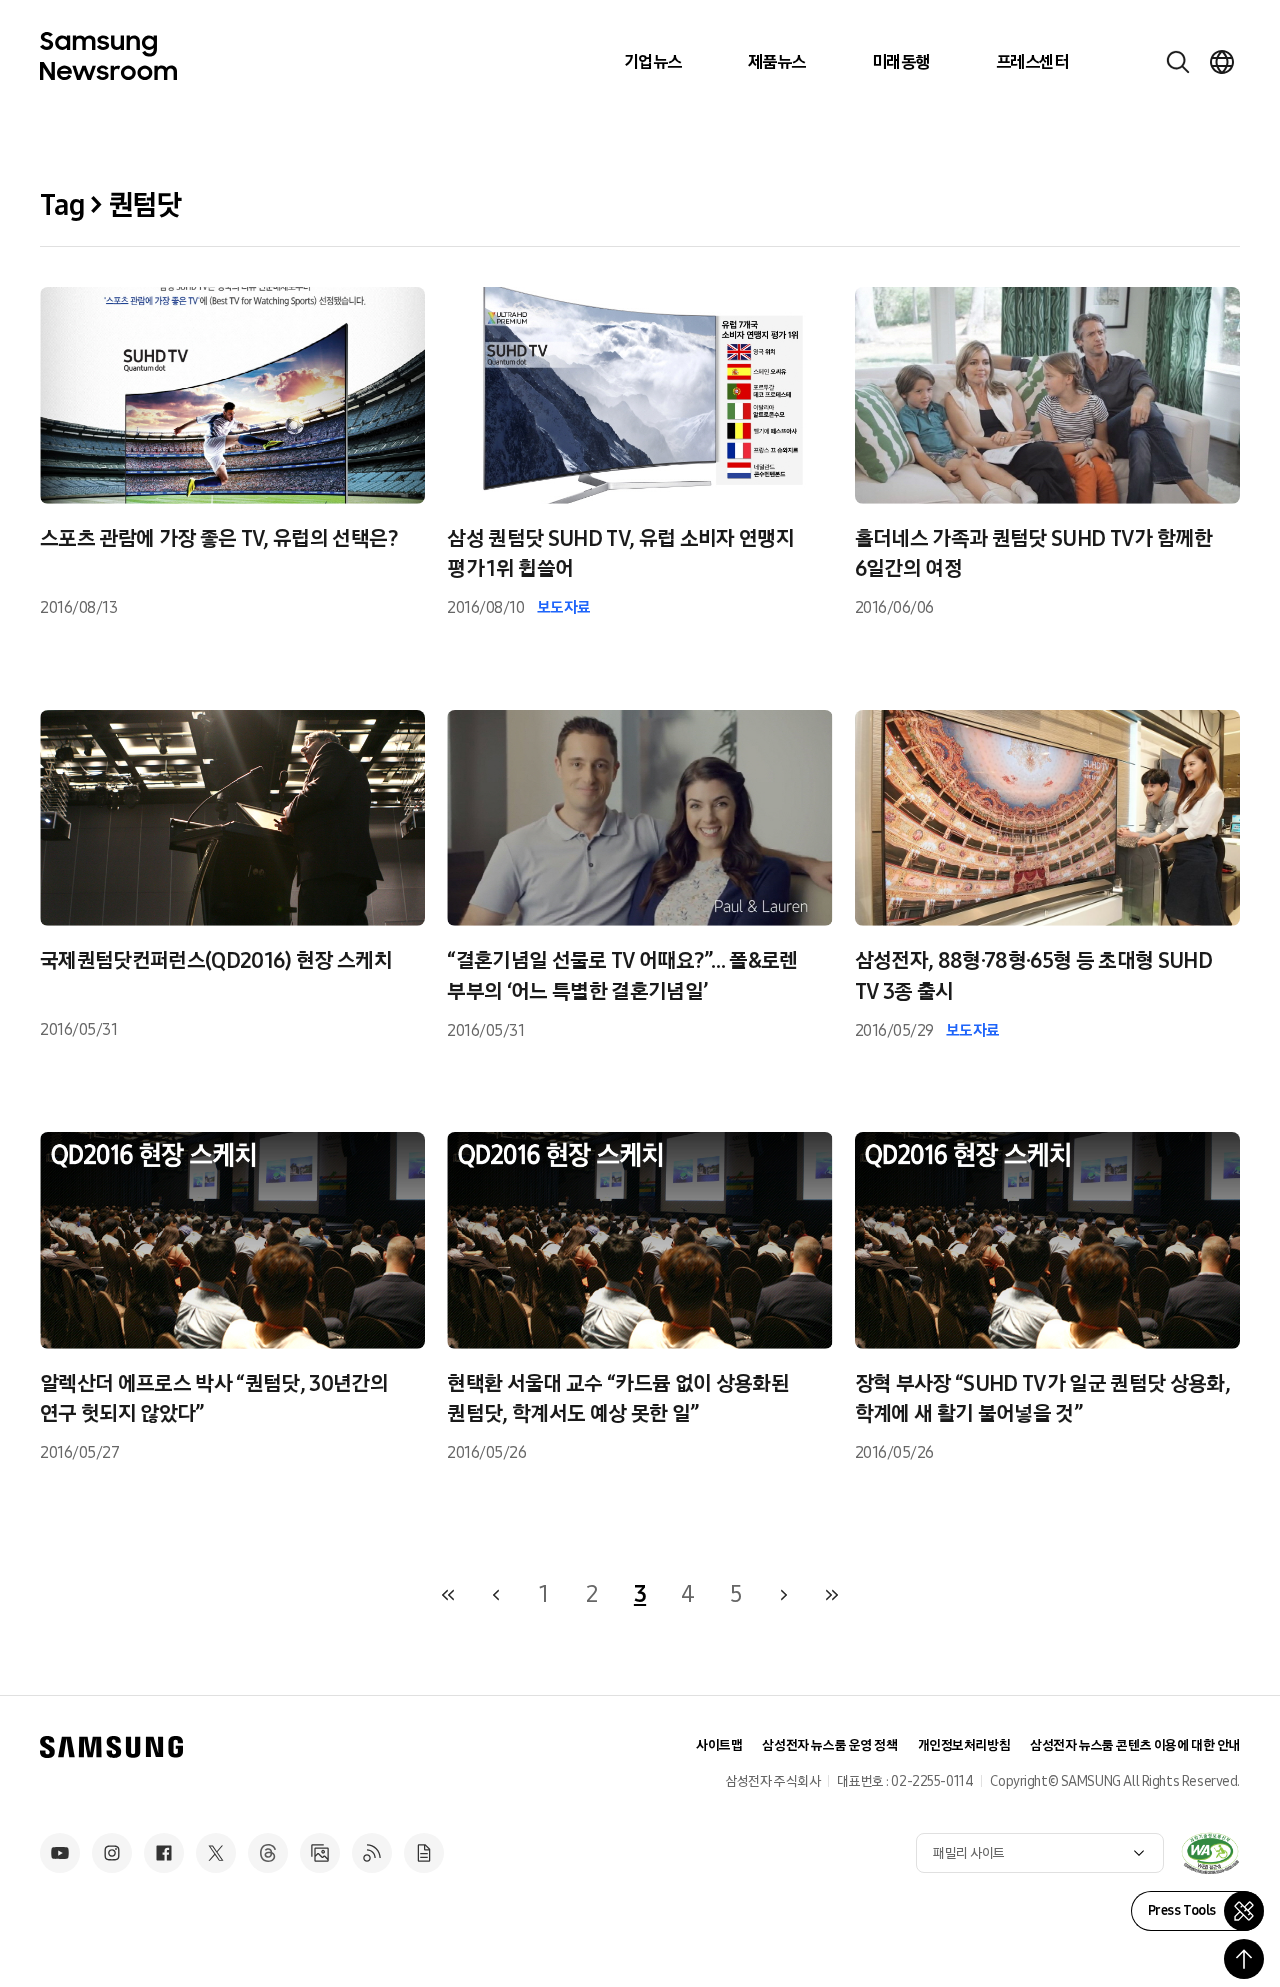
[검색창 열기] (1178, 62)
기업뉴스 (653, 62)
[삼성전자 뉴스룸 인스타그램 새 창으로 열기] (112, 1853)
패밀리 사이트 (969, 1853)
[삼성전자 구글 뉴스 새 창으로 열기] (424, 1853)
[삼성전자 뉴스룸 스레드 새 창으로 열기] (268, 1853)
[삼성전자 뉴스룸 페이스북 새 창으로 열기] (164, 1853)
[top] (1244, 1959)
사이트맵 (719, 1745)
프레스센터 (1032, 62)
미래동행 (901, 62)
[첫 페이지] (448, 1595)
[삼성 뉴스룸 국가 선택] (1222, 62)
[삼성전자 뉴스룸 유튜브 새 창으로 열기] (60, 1853)
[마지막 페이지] (832, 1595)
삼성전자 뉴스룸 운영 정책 (829, 1745)
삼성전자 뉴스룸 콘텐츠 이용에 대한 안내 (1135, 1745)
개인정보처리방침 (964, 1745)
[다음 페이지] (784, 1595)
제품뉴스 (777, 62)
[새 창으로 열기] (1210, 1853)
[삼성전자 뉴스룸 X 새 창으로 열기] (216, 1853)
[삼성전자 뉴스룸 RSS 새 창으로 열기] (372, 1853)
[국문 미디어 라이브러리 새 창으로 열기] (320, 1853)
